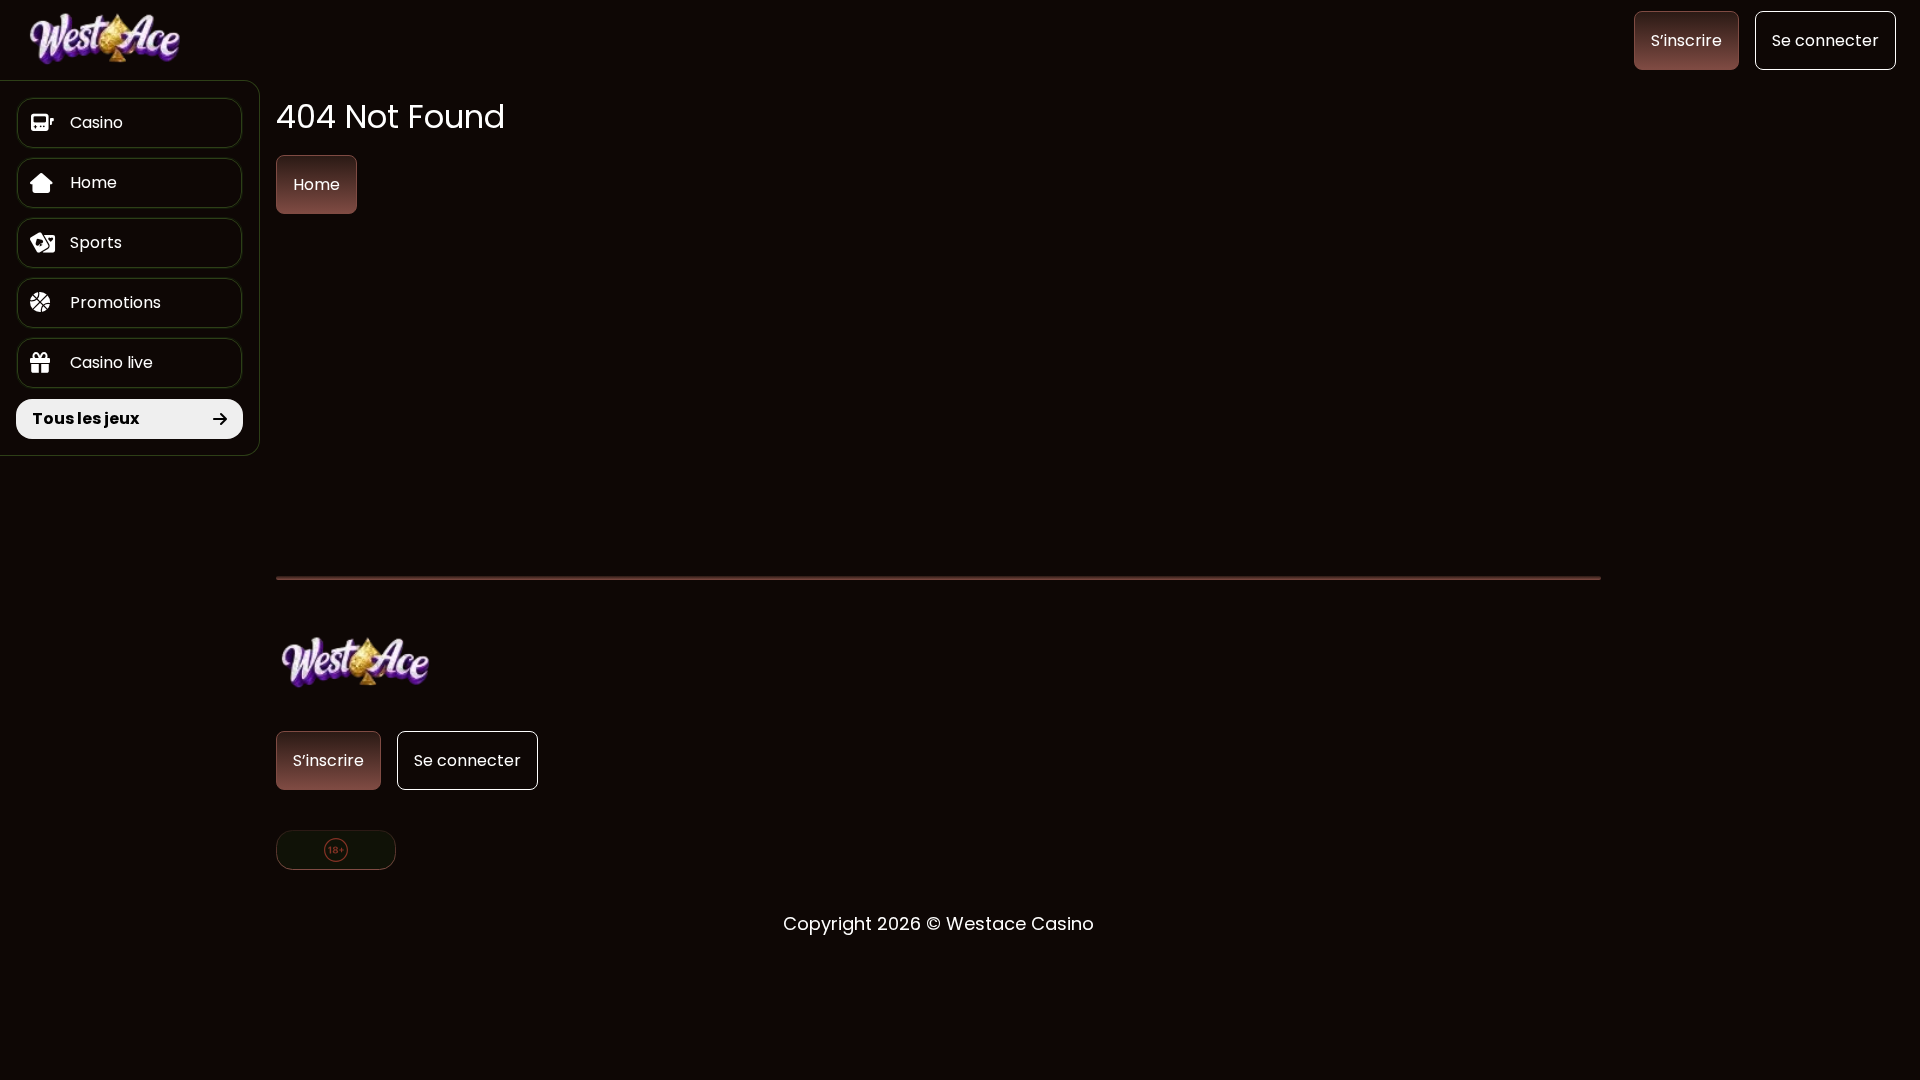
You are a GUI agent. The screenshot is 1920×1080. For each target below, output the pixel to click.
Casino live (111, 362)
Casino (96, 122)
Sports (96, 242)
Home (93, 182)
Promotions (115, 302)
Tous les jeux (85, 418)
